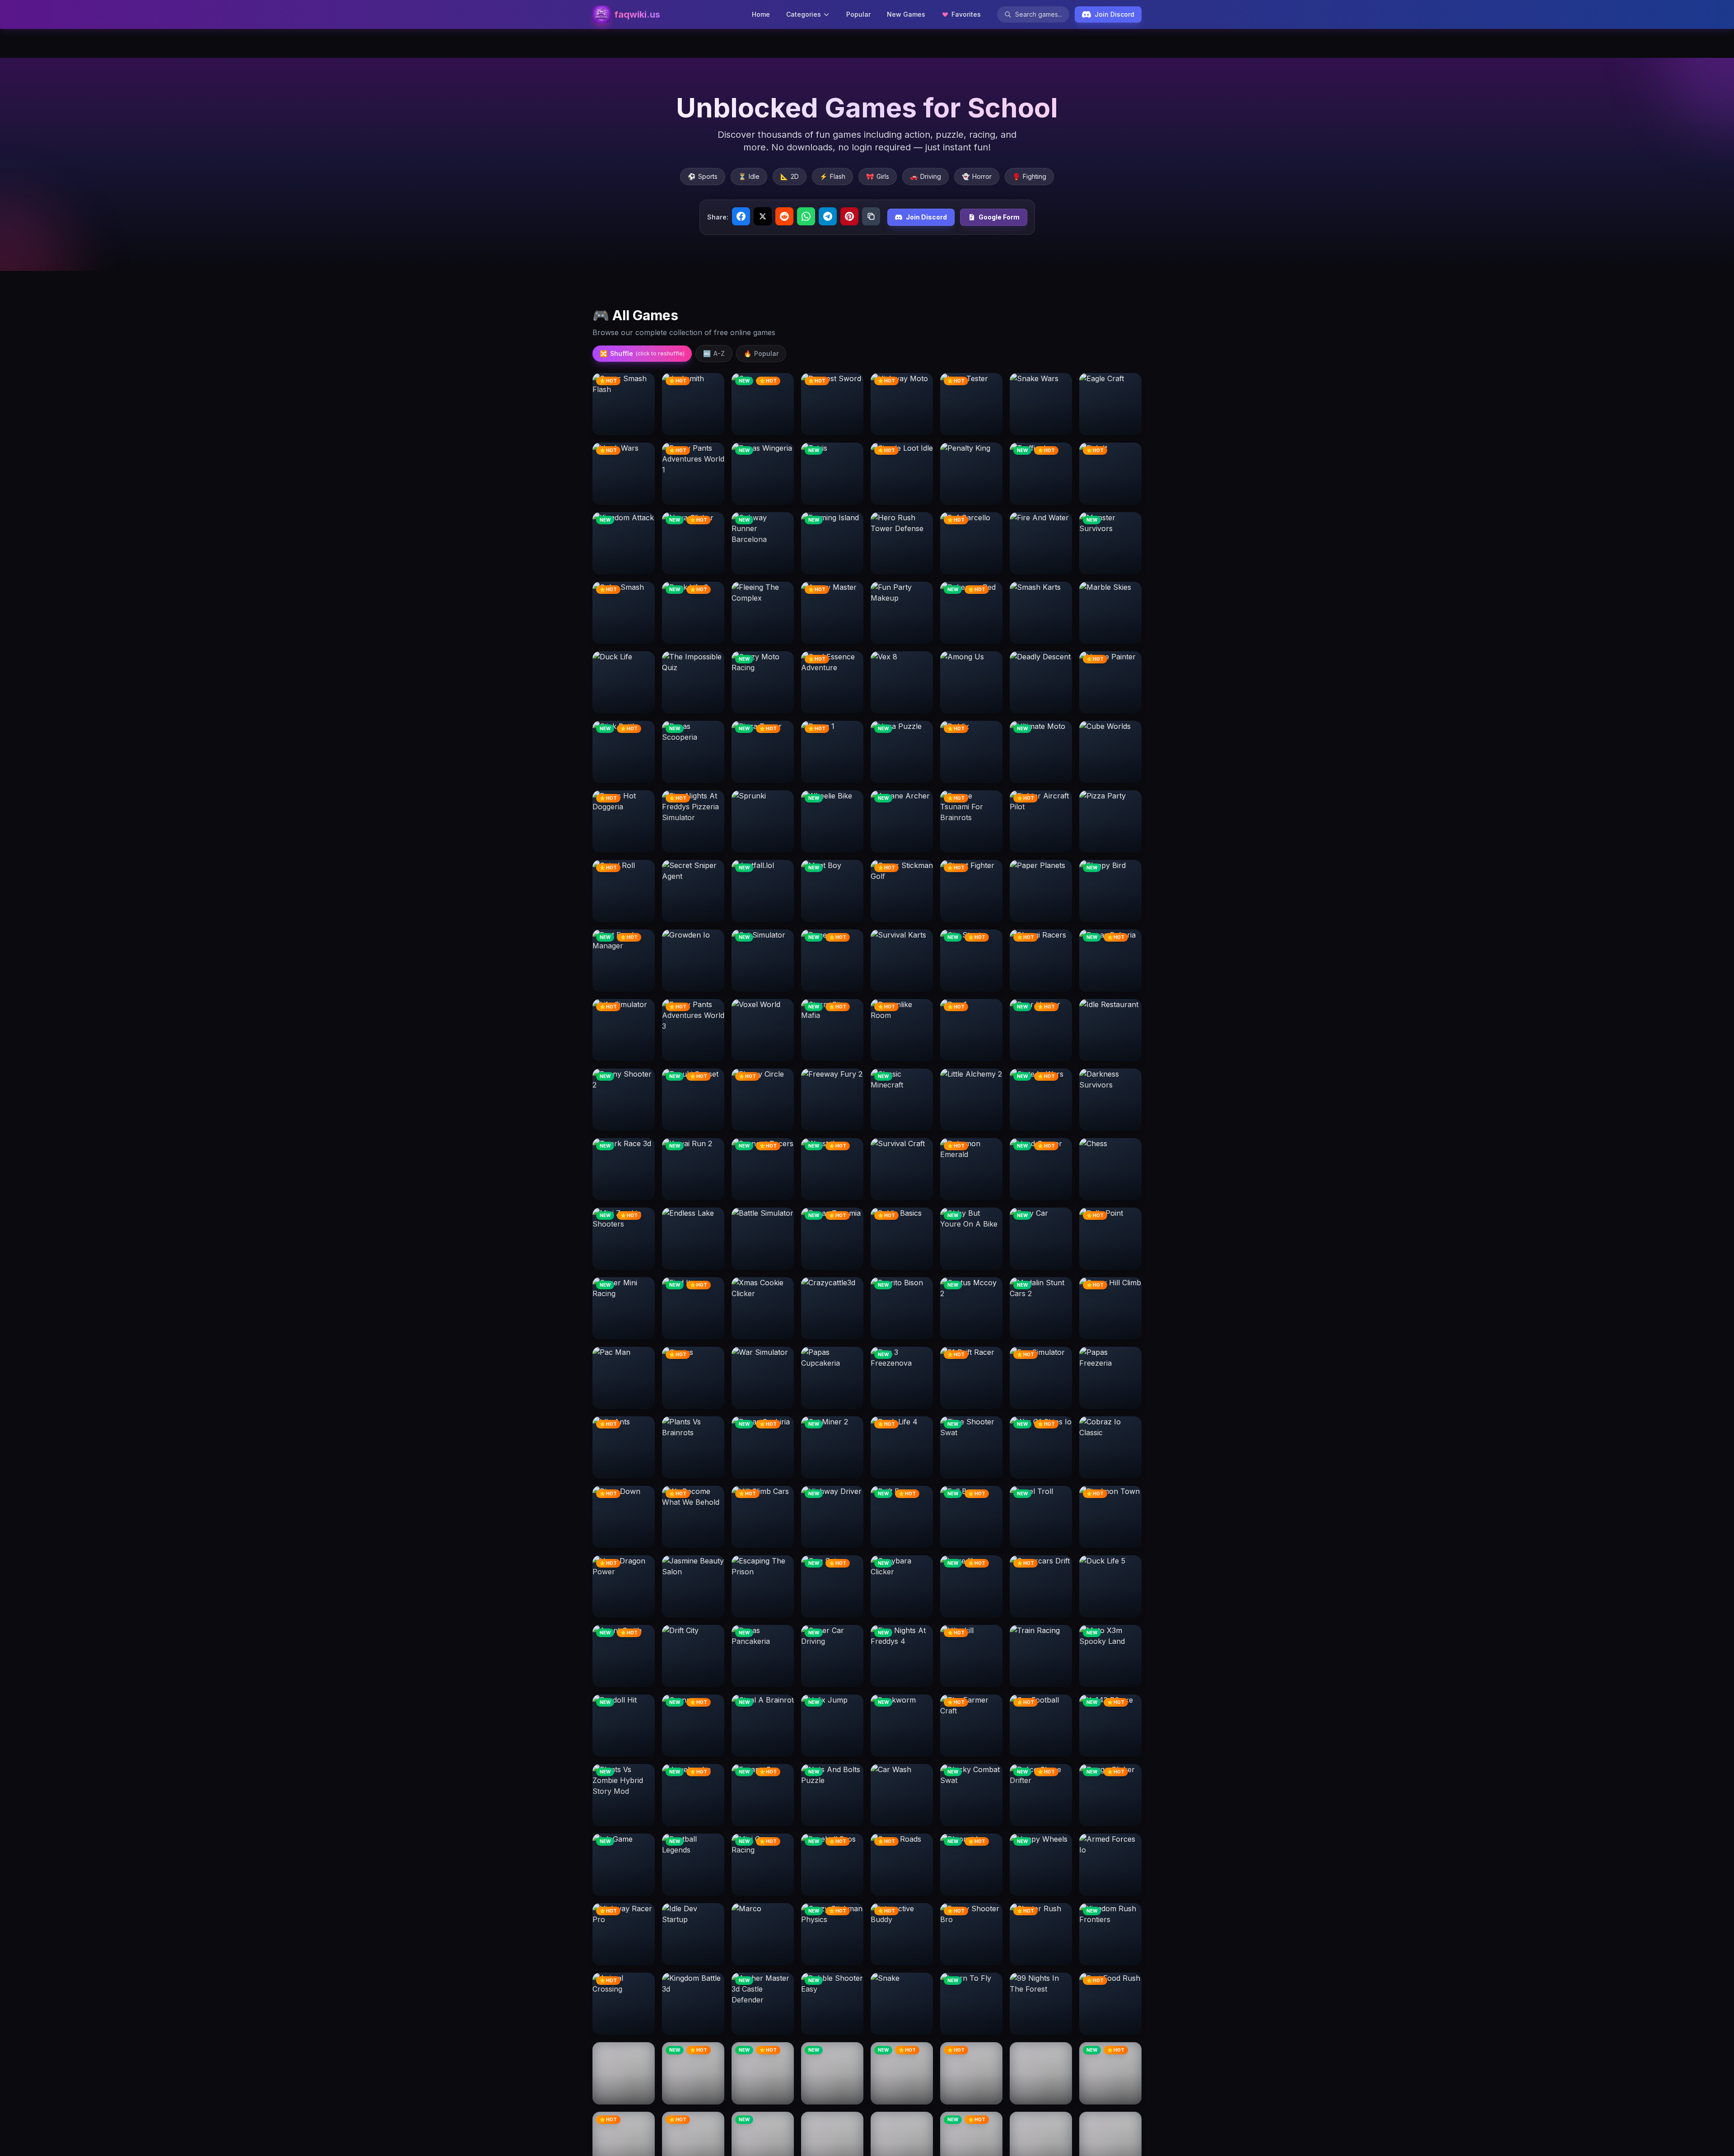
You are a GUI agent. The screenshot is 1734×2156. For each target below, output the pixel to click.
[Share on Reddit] (784, 216)
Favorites (966, 14)
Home (761, 14)
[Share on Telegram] (828, 216)
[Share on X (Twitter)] (763, 216)
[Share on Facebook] (741, 216)
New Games (906, 14)
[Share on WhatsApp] (806, 216)
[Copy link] (871, 216)
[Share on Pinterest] (849, 216)
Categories (804, 14)
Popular (858, 14)
